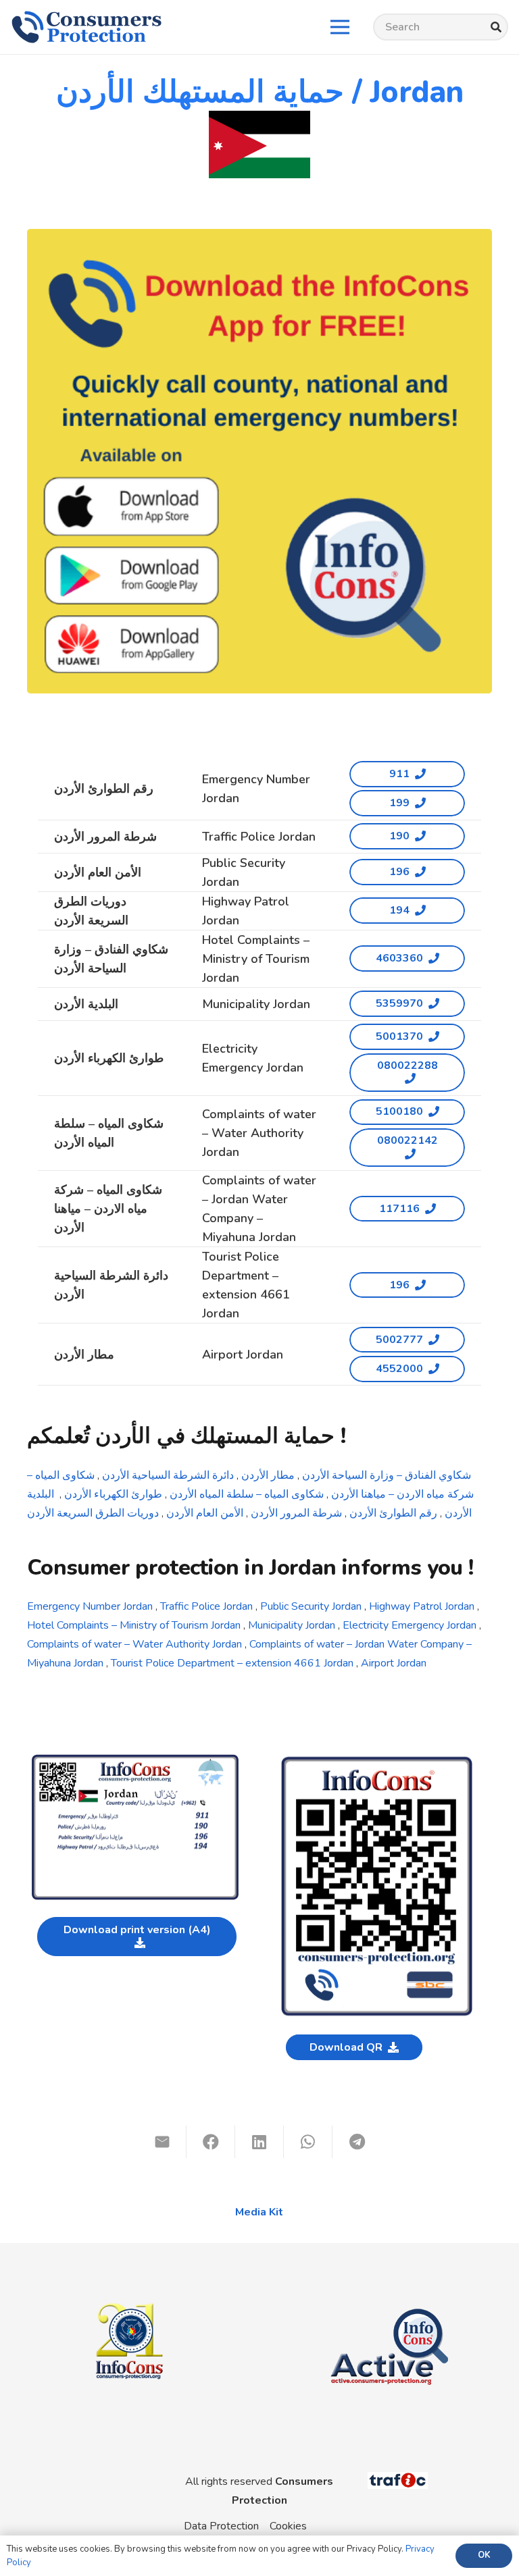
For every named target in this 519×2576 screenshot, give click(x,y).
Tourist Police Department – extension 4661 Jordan (232, 1663)
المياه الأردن (197, 1494)
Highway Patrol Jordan (422, 1606)
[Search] (496, 27)
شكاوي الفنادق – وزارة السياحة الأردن (387, 1475)
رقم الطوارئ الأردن (393, 1513)
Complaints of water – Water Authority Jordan (134, 1644)
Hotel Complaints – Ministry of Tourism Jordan (134, 1625)
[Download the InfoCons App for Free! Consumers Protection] (259, 461)
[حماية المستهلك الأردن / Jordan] (135, 1760)
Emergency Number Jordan (90, 1606)
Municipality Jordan (292, 1625)
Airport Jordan (394, 1663)
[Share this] (211, 2142)
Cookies (288, 2526)
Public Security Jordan (310, 1606)
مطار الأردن (269, 1475)
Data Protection (221, 2526)
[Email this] (162, 2142)
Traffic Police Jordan (205, 1606)
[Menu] (340, 27)
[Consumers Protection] (86, 27)
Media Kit (259, 2212)
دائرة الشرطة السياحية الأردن (168, 1475)
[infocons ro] (130, 2274)
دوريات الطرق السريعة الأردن (94, 1513)
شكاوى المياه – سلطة (275, 1494)
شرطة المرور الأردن (298, 1513)
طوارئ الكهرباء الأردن (115, 1494)
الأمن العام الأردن (206, 1513)
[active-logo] (389, 2297)
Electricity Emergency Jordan (410, 1625)
